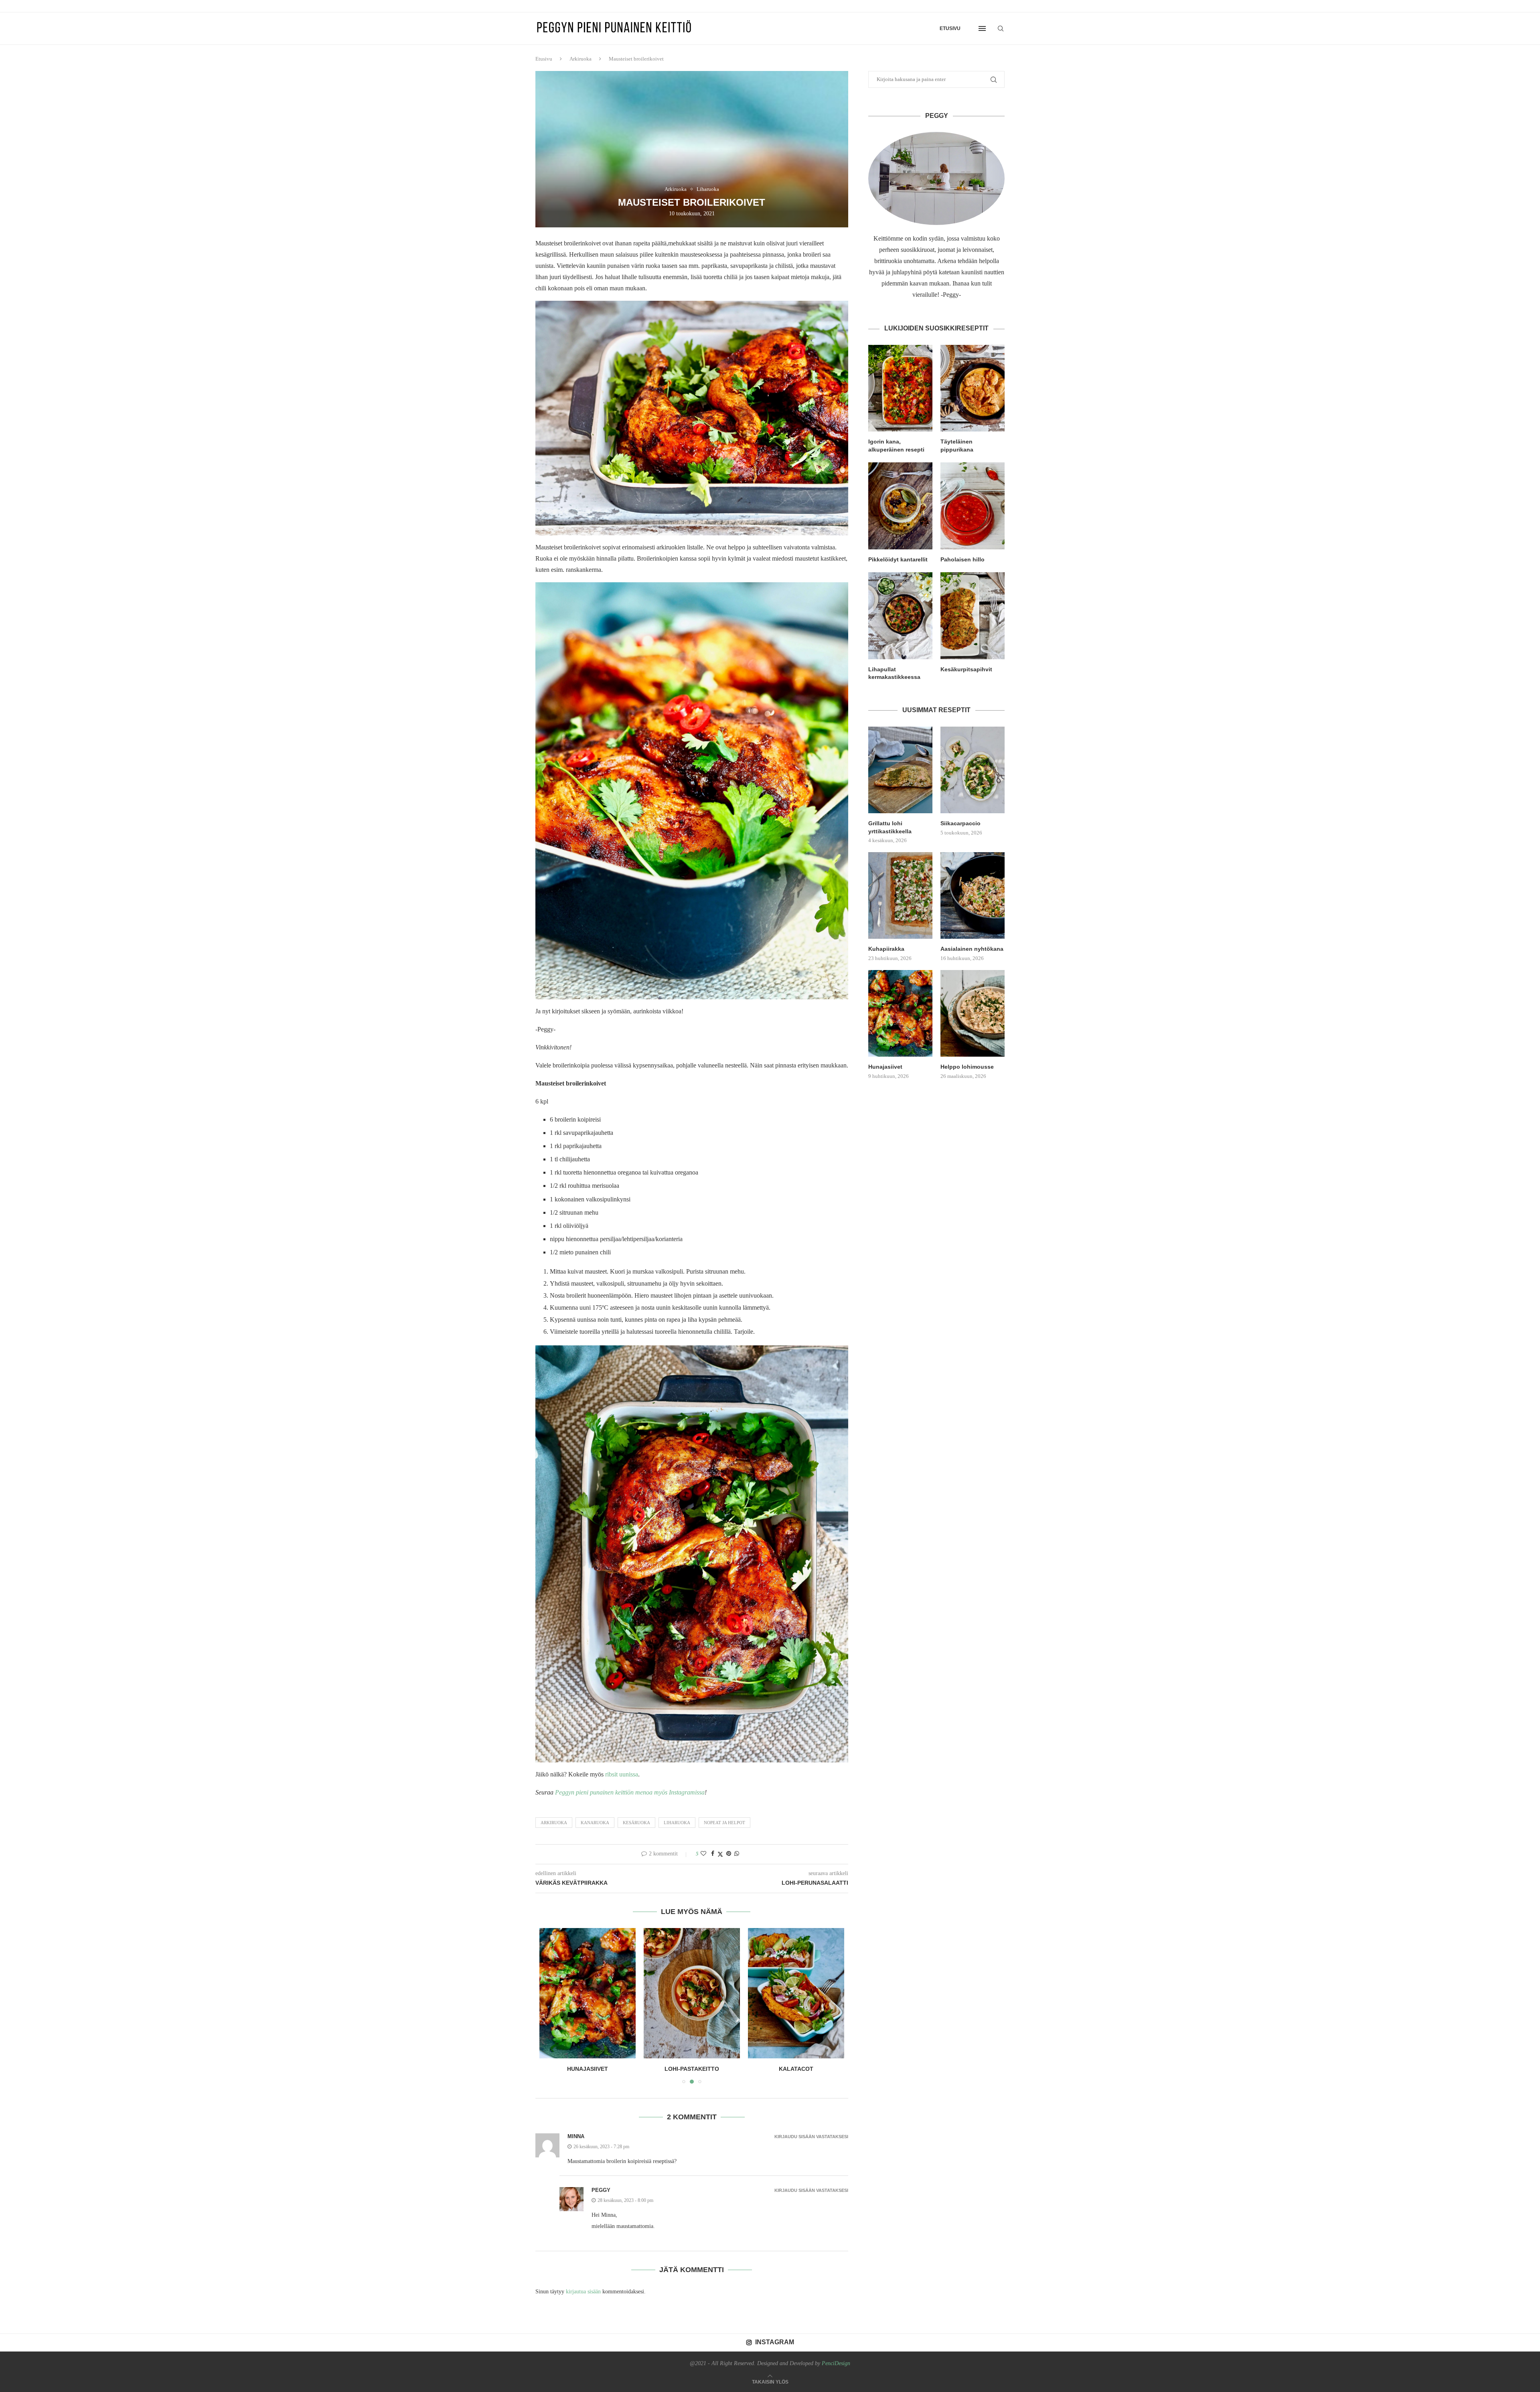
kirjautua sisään (583, 2292)
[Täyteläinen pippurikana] (973, 388)
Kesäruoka (636, 1823)
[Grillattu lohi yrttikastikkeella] (900, 770)
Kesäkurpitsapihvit (966, 669)
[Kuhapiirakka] (900, 895)
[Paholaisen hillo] (973, 506)
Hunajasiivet (885, 1067)
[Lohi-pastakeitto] (588, 1993)
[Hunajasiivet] (900, 1013)
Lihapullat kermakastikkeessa (894, 673)
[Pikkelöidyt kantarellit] (900, 506)
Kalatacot (692, 2069)
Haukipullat (796, 2069)
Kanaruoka (595, 1823)
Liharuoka (677, 1823)
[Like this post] (703, 1854)
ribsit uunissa (622, 1774)
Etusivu (950, 28)
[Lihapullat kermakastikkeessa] (900, 616)
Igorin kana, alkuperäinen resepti (896, 446)
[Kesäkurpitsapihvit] (973, 616)
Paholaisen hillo (962, 559)
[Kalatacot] (692, 1993)
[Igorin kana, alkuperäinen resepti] (900, 388)
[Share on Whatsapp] (737, 1854)
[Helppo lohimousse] (973, 1013)
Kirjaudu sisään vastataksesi (811, 2137)
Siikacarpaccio (960, 823)
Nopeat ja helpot (724, 1823)
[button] (550, 2005)
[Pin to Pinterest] (729, 1854)
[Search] (1001, 28)
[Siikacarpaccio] (973, 770)
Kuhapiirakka (886, 949)
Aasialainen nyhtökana (972, 949)
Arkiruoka (581, 59)
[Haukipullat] (796, 1993)
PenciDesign (836, 2363)
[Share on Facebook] (713, 1854)
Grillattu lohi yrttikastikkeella (890, 827)
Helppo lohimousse (967, 1067)
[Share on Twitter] (720, 1854)
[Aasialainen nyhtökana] (973, 895)
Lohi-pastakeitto (588, 2069)
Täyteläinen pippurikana (957, 446)
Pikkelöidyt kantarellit (898, 559)
